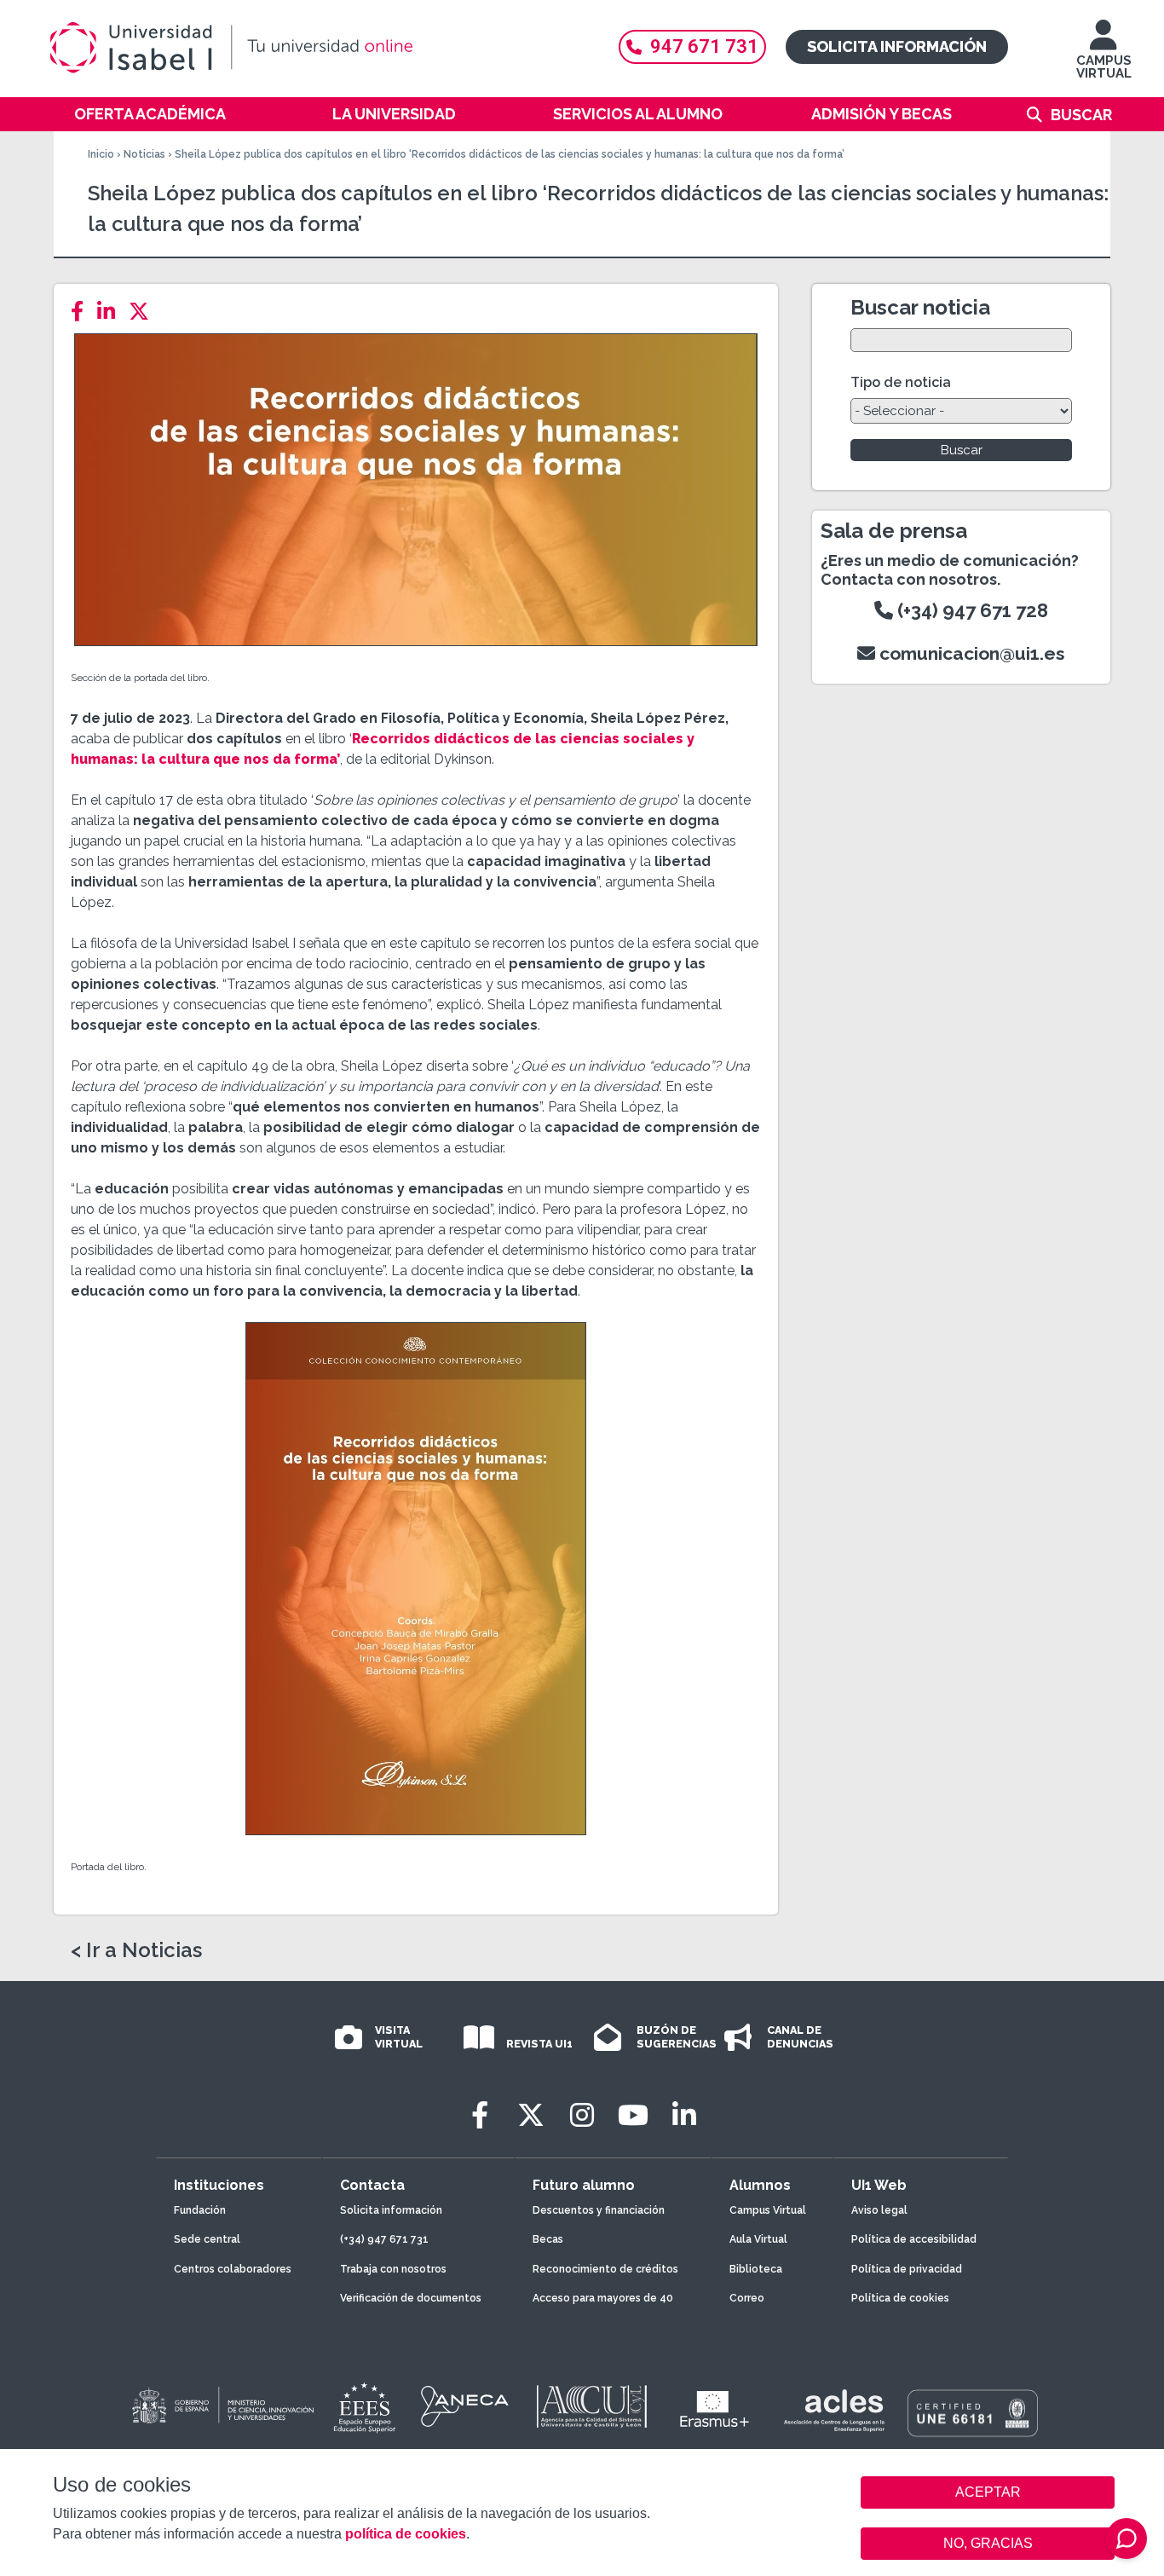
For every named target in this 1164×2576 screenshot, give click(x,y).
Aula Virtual (758, 2239)
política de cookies (406, 2534)
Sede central (207, 2239)
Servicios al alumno (638, 114)
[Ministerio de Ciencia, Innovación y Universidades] (222, 2406)
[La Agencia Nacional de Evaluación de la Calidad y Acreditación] (465, 2406)
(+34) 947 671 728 (971, 610)
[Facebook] (82, 312)
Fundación (200, 2210)
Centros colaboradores (233, 2269)
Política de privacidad (907, 2269)
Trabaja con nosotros (393, 2269)
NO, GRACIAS (988, 2543)
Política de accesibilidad (914, 2239)
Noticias (144, 154)
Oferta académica (150, 114)
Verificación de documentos (411, 2298)
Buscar (1081, 115)
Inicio (101, 154)
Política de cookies (900, 2298)
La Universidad (394, 114)
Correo (747, 2298)
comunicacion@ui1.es (970, 653)
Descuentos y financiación (599, 2210)
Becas (548, 2239)
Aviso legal (879, 2210)
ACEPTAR (988, 2492)
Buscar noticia (920, 307)
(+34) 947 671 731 (384, 2239)
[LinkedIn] (111, 312)
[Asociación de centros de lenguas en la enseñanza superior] (834, 2411)
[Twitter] (144, 312)
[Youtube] (633, 2115)
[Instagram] (582, 2115)
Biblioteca (756, 2269)
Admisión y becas (882, 114)
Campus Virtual (768, 2210)
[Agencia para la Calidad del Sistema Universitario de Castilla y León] (591, 2406)
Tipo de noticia (901, 382)
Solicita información (897, 46)
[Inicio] (314, 48)
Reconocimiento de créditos (605, 2269)
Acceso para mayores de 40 (603, 2298)
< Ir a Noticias (136, 1950)
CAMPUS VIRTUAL (1104, 67)
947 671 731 (704, 46)
